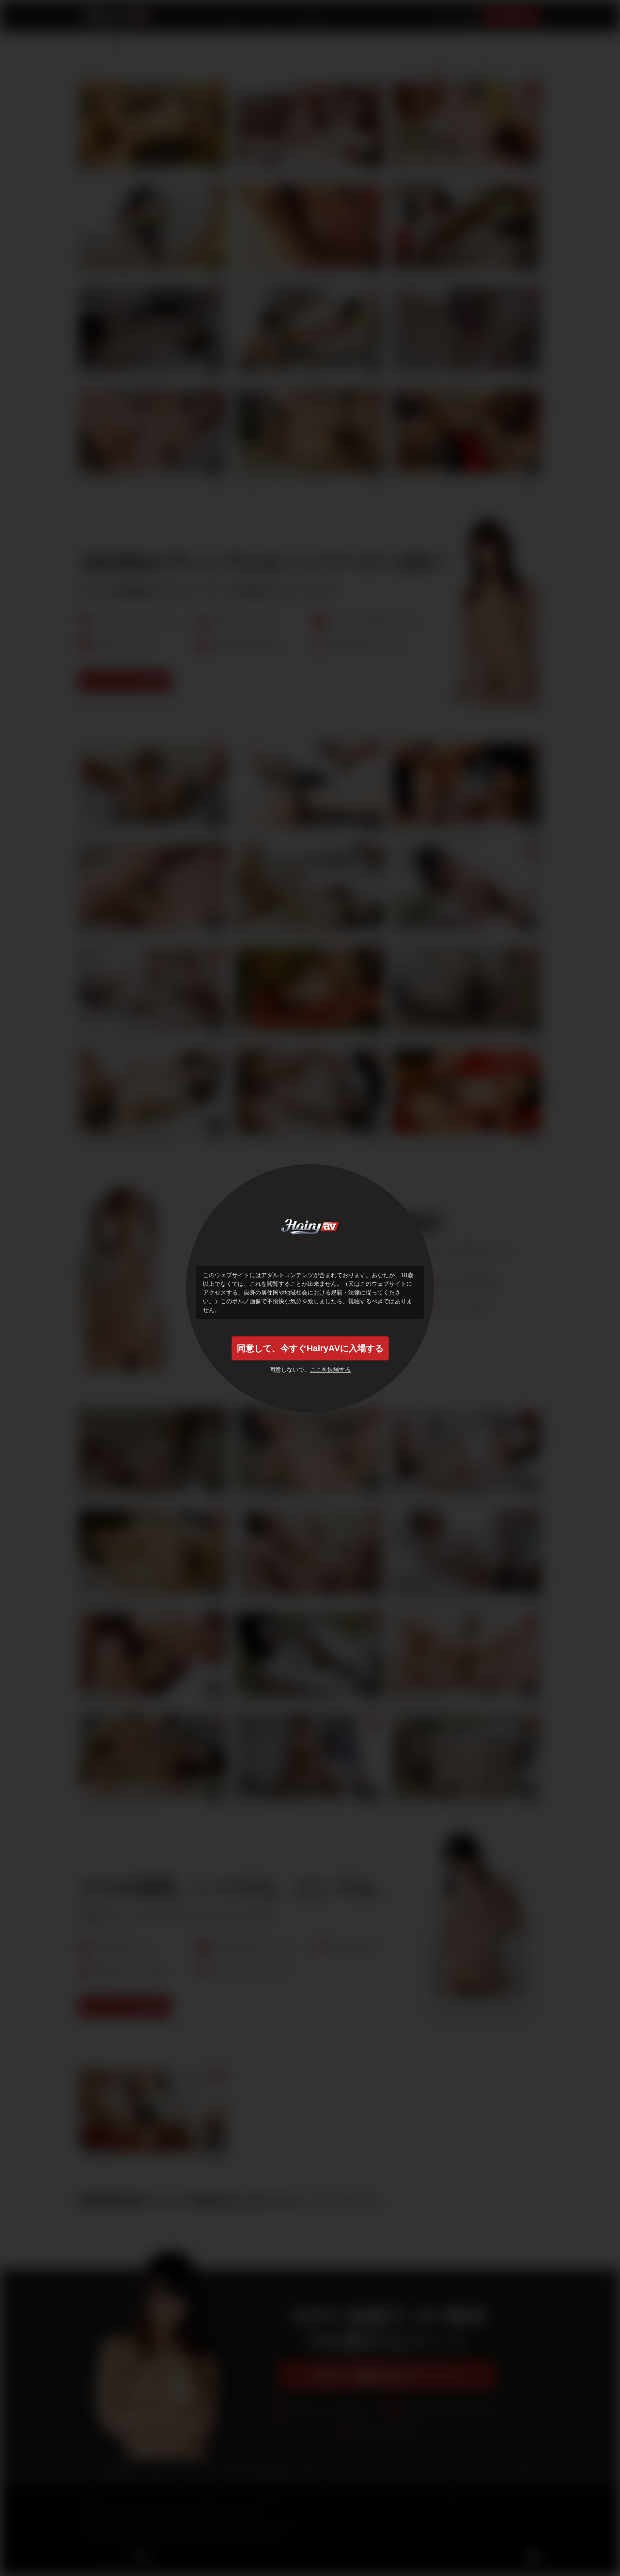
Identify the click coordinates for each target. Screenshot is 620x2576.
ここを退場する (330, 1370)
